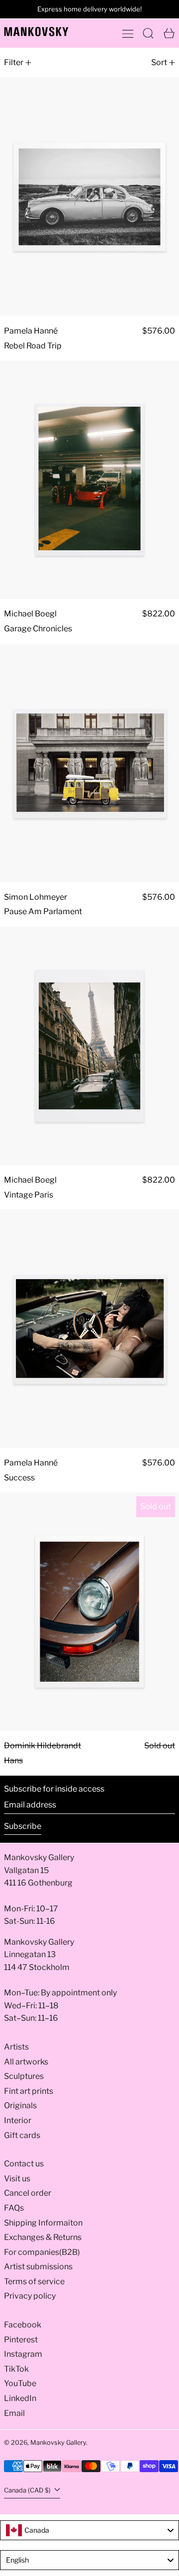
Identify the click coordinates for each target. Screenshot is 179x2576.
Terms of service (34, 2281)
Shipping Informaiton (43, 2223)
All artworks (26, 2062)
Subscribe (23, 1826)
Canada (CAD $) (28, 2490)
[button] (148, 33)
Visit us (17, 2179)
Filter (14, 62)
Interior (18, 2120)
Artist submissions (38, 2267)
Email (14, 2413)
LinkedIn (20, 2398)
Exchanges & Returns (43, 2237)
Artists (16, 2047)
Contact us (24, 2164)
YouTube (20, 2383)
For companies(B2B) (42, 2252)
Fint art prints (29, 2091)
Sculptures (24, 2076)
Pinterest (21, 2340)
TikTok (16, 2369)
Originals (20, 2105)
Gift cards (22, 2135)
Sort (159, 62)
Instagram (23, 2354)
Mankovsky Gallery (58, 2443)
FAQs (14, 2208)
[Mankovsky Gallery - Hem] (36, 32)
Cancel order (28, 2193)
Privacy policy (30, 2296)
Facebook (23, 2325)
